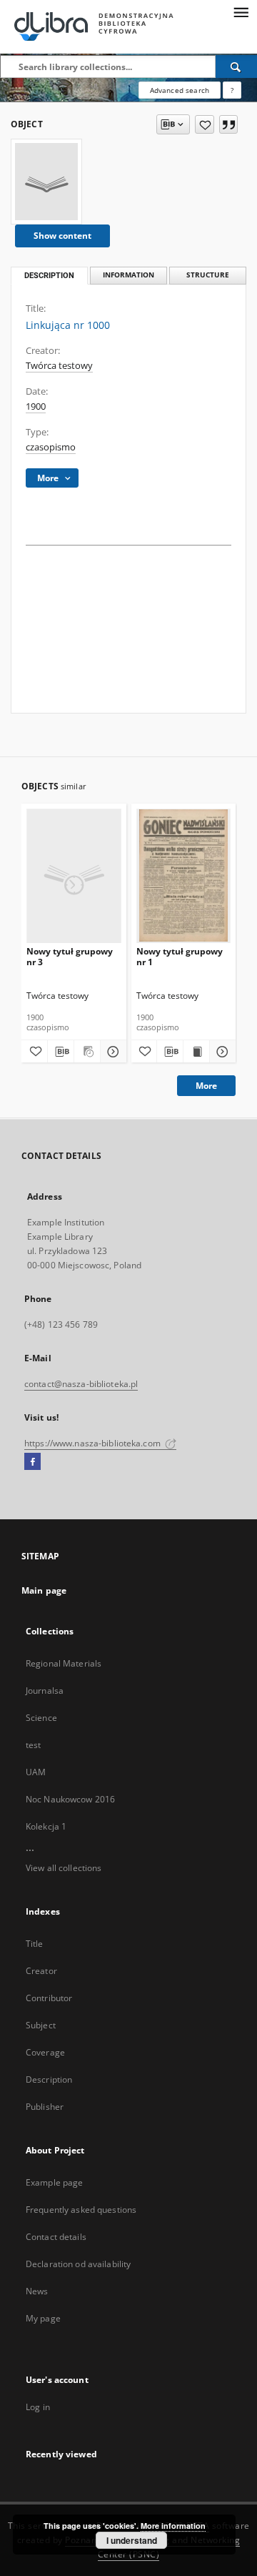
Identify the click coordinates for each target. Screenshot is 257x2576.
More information (173, 2526)
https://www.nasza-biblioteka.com (94, 1443)
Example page (54, 2182)
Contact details (56, 2237)
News (37, 2291)
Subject (41, 2025)
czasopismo (51, 447)
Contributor (49, 1998)
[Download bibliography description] (61, 1052)
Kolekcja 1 (46, 1826)
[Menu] (241, 11)
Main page (44, 1590)
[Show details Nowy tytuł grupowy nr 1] (221, 1052)
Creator (41, 1971)
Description (49, 2079)
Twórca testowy (59, 366)
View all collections (64, 1868)
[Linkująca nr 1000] (46, 182)
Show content (62, 236)
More (206, 1086)
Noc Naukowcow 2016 (70, 1799)
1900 (36, 406)
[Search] (236, 66)
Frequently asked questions (81, 2210)
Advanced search (180, 90)
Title (35, 1944)
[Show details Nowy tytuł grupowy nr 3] (111, 1052)
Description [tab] (49, 276)
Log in (38, 2407)
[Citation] (228, 124)
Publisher (45, 2107)
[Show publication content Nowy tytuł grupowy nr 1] (196, 1052)
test (33, 1745)
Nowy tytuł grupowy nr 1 (180, 956)
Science (41, 1718)
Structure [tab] (208, 275)
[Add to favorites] (205, 124)
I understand (132, 2540)
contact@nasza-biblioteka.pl (81, 1384)
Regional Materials (64, 1663)
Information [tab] (128, 275)
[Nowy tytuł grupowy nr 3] (74, 875)
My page (43, 2318)
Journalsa (45, 1691)
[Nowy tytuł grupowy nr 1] (184, 875)
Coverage (45, 2052)
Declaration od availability (78, 2264)
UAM (36, 1772)
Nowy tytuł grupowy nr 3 (70, 956)
